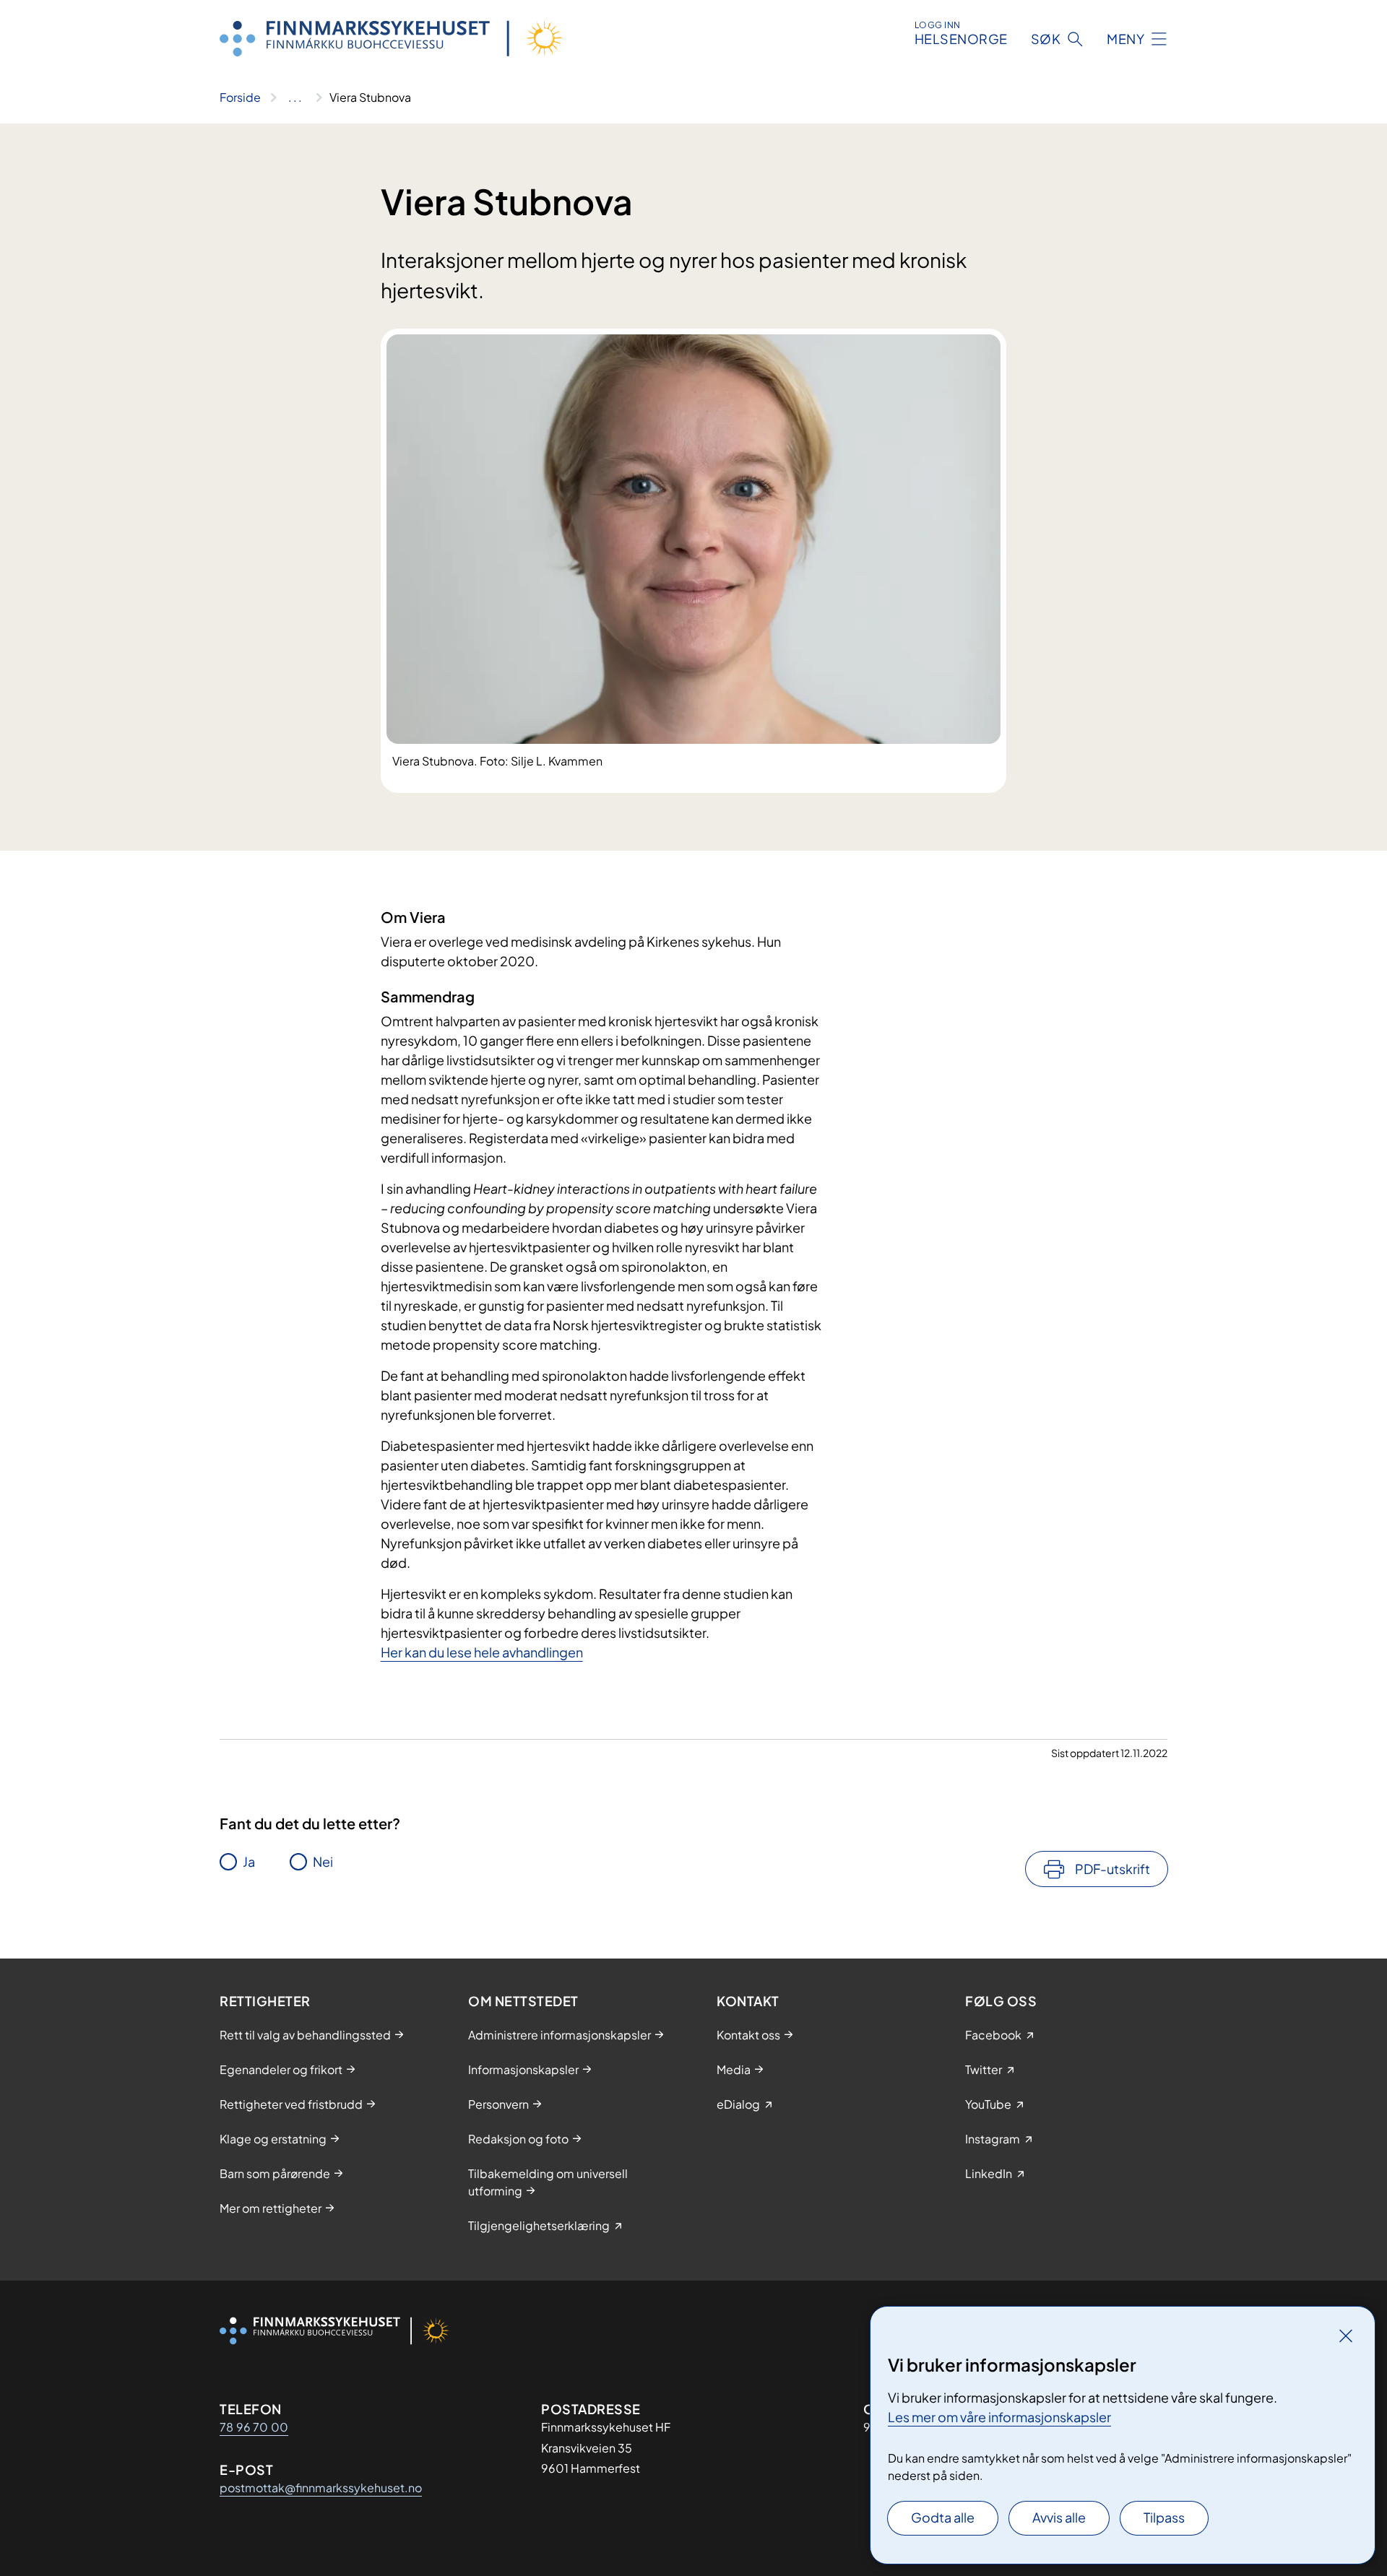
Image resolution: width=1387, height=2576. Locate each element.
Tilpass (1164, 2517)
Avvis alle (1059, 2517)
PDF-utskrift (1112, 1869)
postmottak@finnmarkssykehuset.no (321, 2488)
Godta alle (943, 2517)
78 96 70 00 (254, 2427)
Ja (249, 1861)
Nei (323, 1861)
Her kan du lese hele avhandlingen (482, 1652)
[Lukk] (1346, 2336)
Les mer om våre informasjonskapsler (999, 2417)
